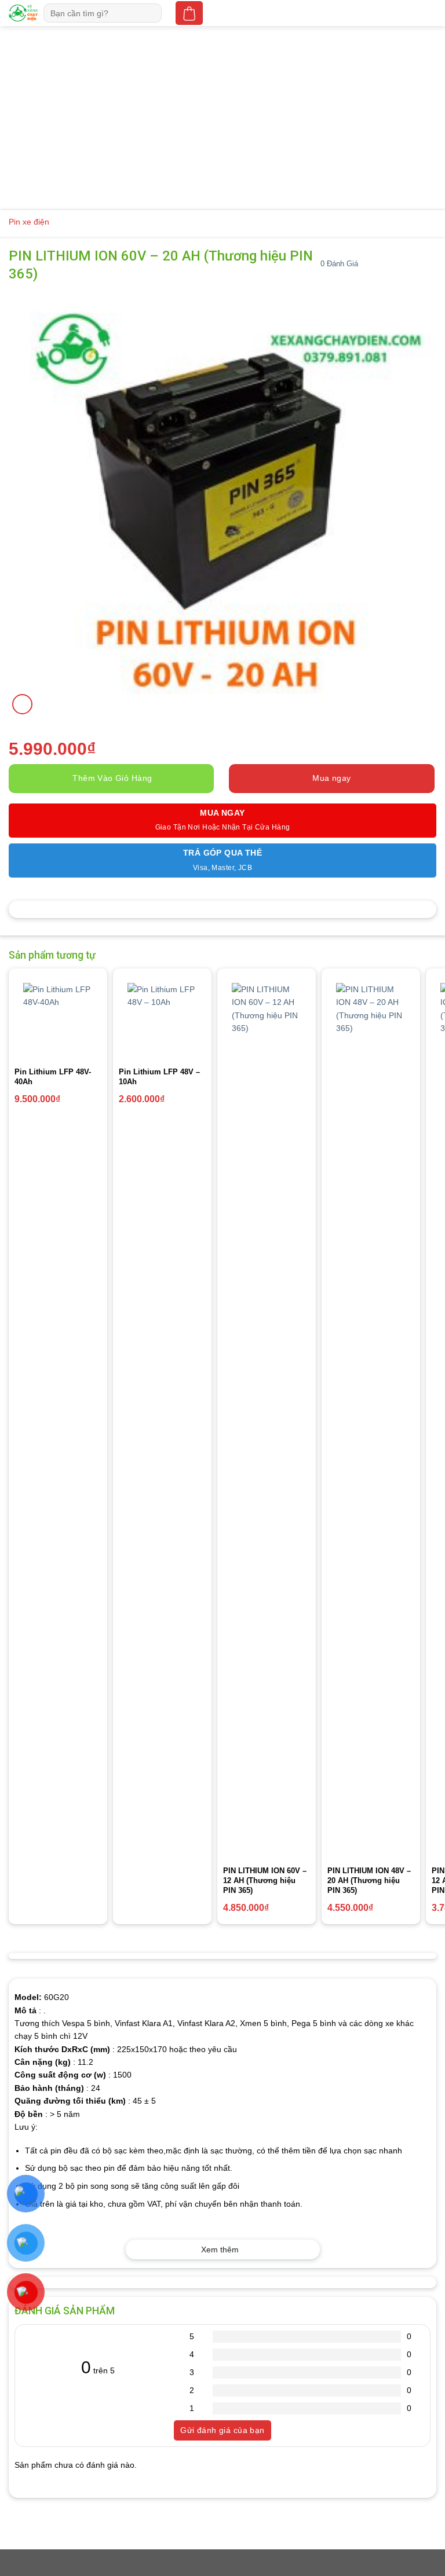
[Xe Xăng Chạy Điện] (23, 13)
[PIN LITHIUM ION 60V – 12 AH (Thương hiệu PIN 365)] (267, 1417)
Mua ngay (331, 778)
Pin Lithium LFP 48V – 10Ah (159, 1077)
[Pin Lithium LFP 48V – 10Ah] (162, 1018)
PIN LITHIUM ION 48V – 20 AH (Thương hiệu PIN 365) (369, 1880)
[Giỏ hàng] (189, 13)
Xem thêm (220, 2250)
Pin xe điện (29, 222)
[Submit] (154, 13)
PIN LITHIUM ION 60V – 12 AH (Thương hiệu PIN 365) (265, 1880)
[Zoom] (22, 704)
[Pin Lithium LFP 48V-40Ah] (58, 1018)
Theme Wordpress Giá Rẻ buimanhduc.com (175, 2561)
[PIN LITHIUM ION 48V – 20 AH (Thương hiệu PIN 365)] (371, 1417)
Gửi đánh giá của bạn (222, 2430)
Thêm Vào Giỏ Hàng (112, 778)
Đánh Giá (339, 264)
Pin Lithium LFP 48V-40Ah (53, 1077)
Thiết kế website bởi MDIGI (297, 2561)
